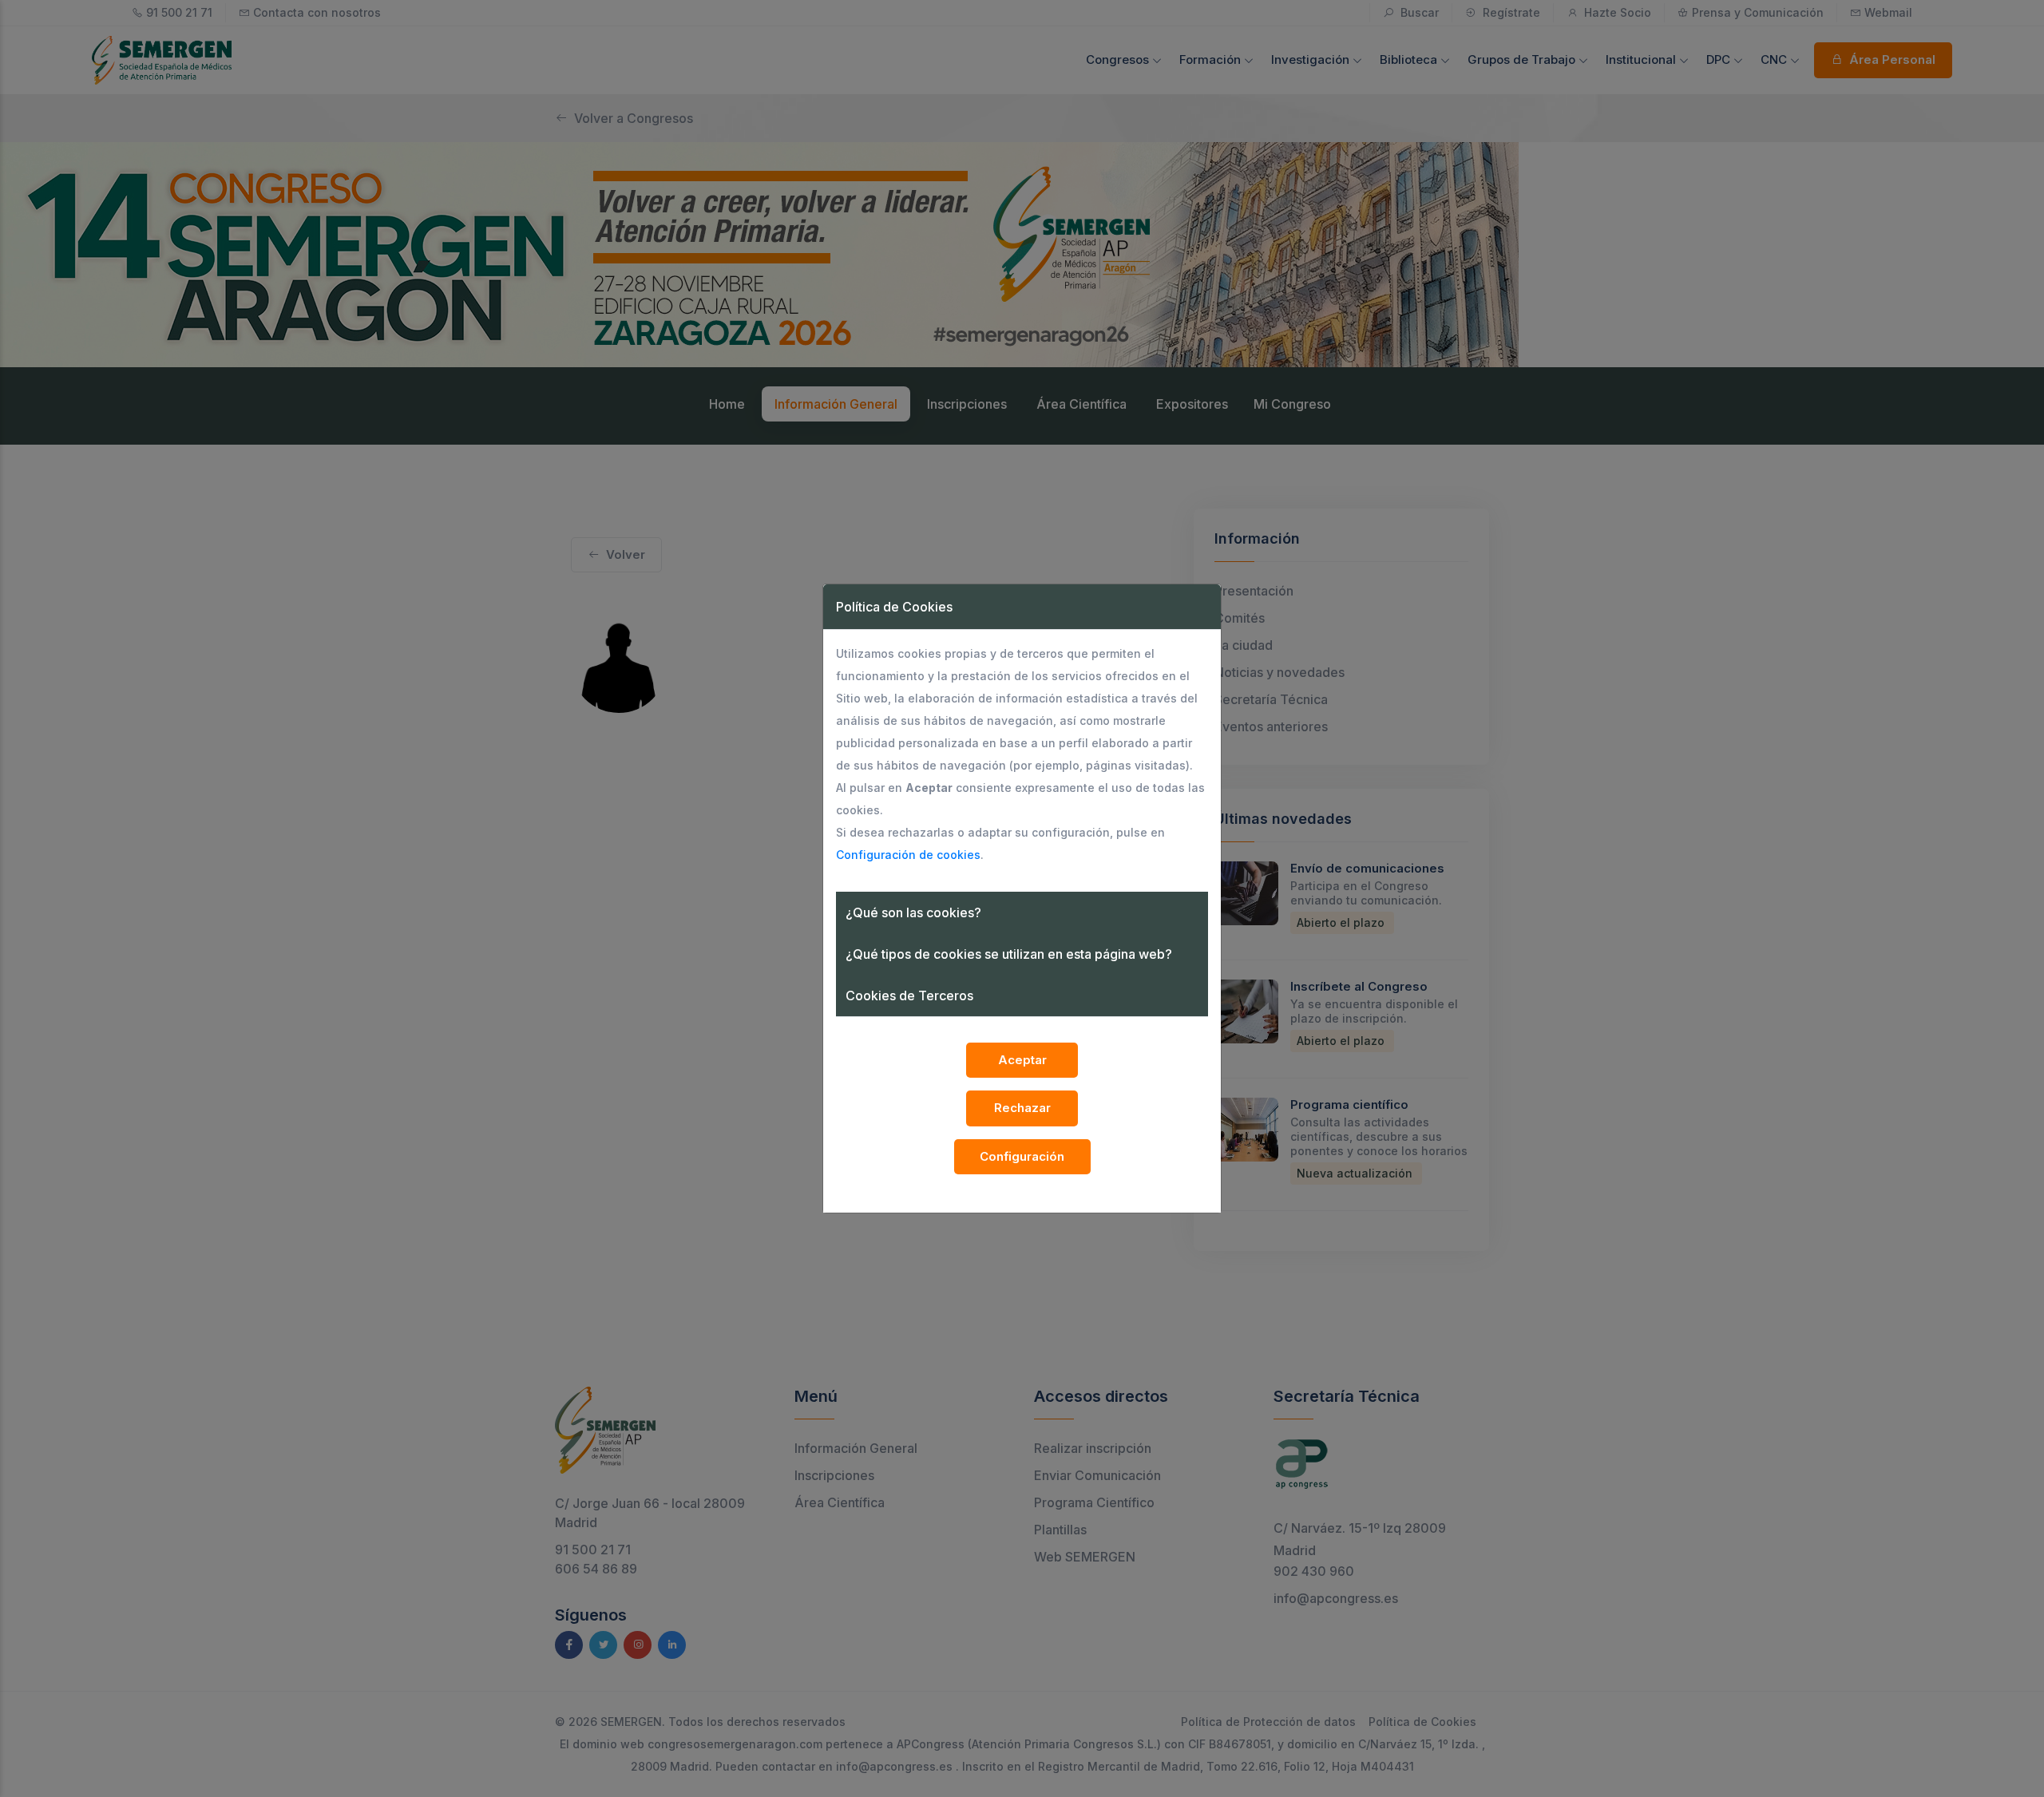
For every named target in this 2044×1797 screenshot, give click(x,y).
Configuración (1022, 1156)
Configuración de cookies (908, 855)
